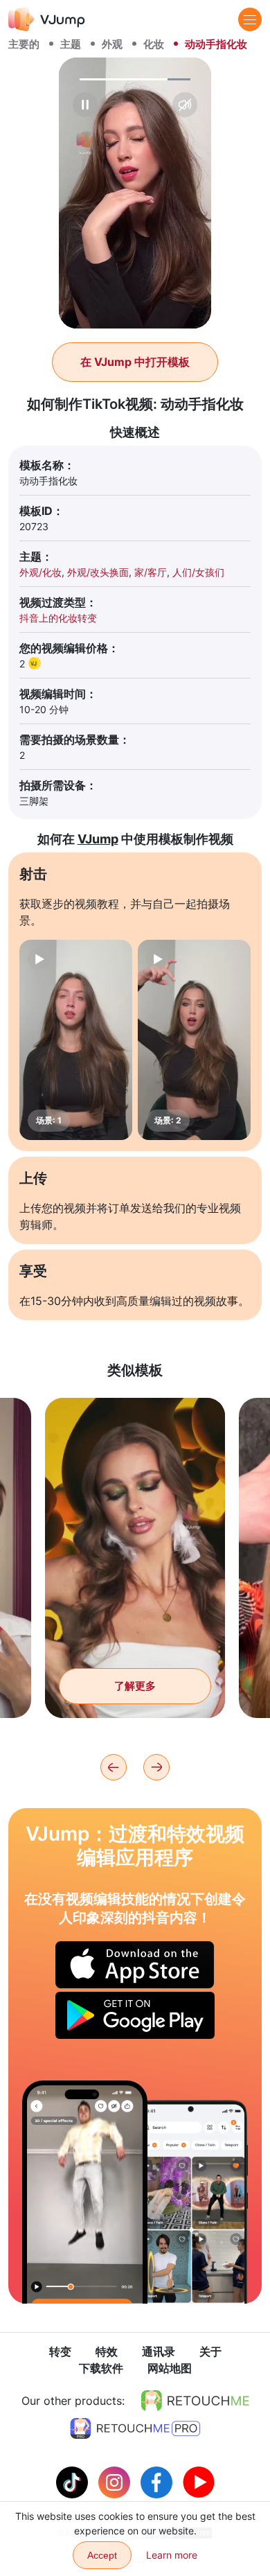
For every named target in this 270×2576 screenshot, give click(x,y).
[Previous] (114, 1767)
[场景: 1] (76, 1040)
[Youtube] (199, 2481)
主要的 (24, 44)
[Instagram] (116, 2481)
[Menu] (250, 19)
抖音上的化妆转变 (58, 618)
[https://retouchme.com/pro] (135, 2428)
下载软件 (101, 2368)
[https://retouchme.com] (195, 2401)
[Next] (156, 1767)
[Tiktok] (74, 2481)
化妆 (154, 44)
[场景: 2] (194, 1040)
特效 (107, 2351)
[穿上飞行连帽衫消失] (85, 2192)
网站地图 (170, 2368)
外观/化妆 (40, 572)
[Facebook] (158, 2481)
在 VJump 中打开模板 (135, 362)
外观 (112, 44)
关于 (210, 2351)
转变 (60, 2351)
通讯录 (159, 2351)
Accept (102, 2555)
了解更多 (135, 1686)
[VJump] (47, 19)
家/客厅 (151, 572)
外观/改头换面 (98, 572)
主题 (71, 44)
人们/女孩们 (198, 572)
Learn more (172, 2555)
